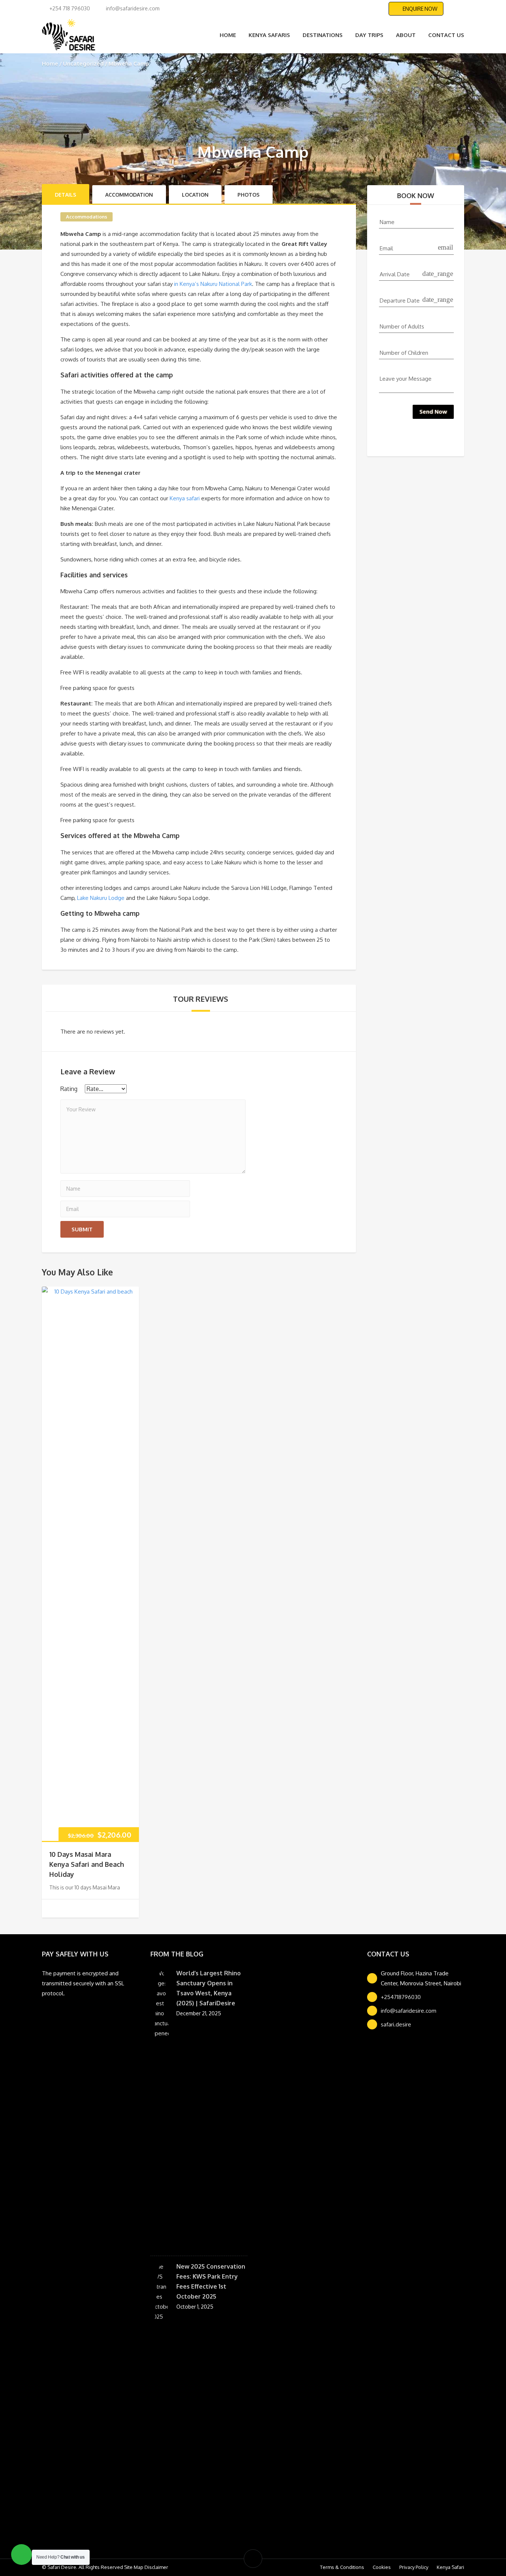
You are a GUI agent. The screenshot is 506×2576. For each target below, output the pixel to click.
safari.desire (396, 2024)
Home (228, 35)
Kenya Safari (450, 2567)
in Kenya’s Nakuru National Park (213, 284)
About (406, 35)
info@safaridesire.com (409, 2011)
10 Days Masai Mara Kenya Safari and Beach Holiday (87, 1864)
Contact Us (446, 35)
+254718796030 (401, 1997)
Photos (249, 195)
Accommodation (129, 195)
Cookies (382, 2567)
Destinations (323, 35)
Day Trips (369, 35)
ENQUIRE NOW (420, 9)
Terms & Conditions (342, 2567)
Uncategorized (83, 64)
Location (195, 195)
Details (66, 195)
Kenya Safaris (269, 35)
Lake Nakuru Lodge (101, 898)
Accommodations (86, 217)
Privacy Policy (414, 2567)
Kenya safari (185, 498)
